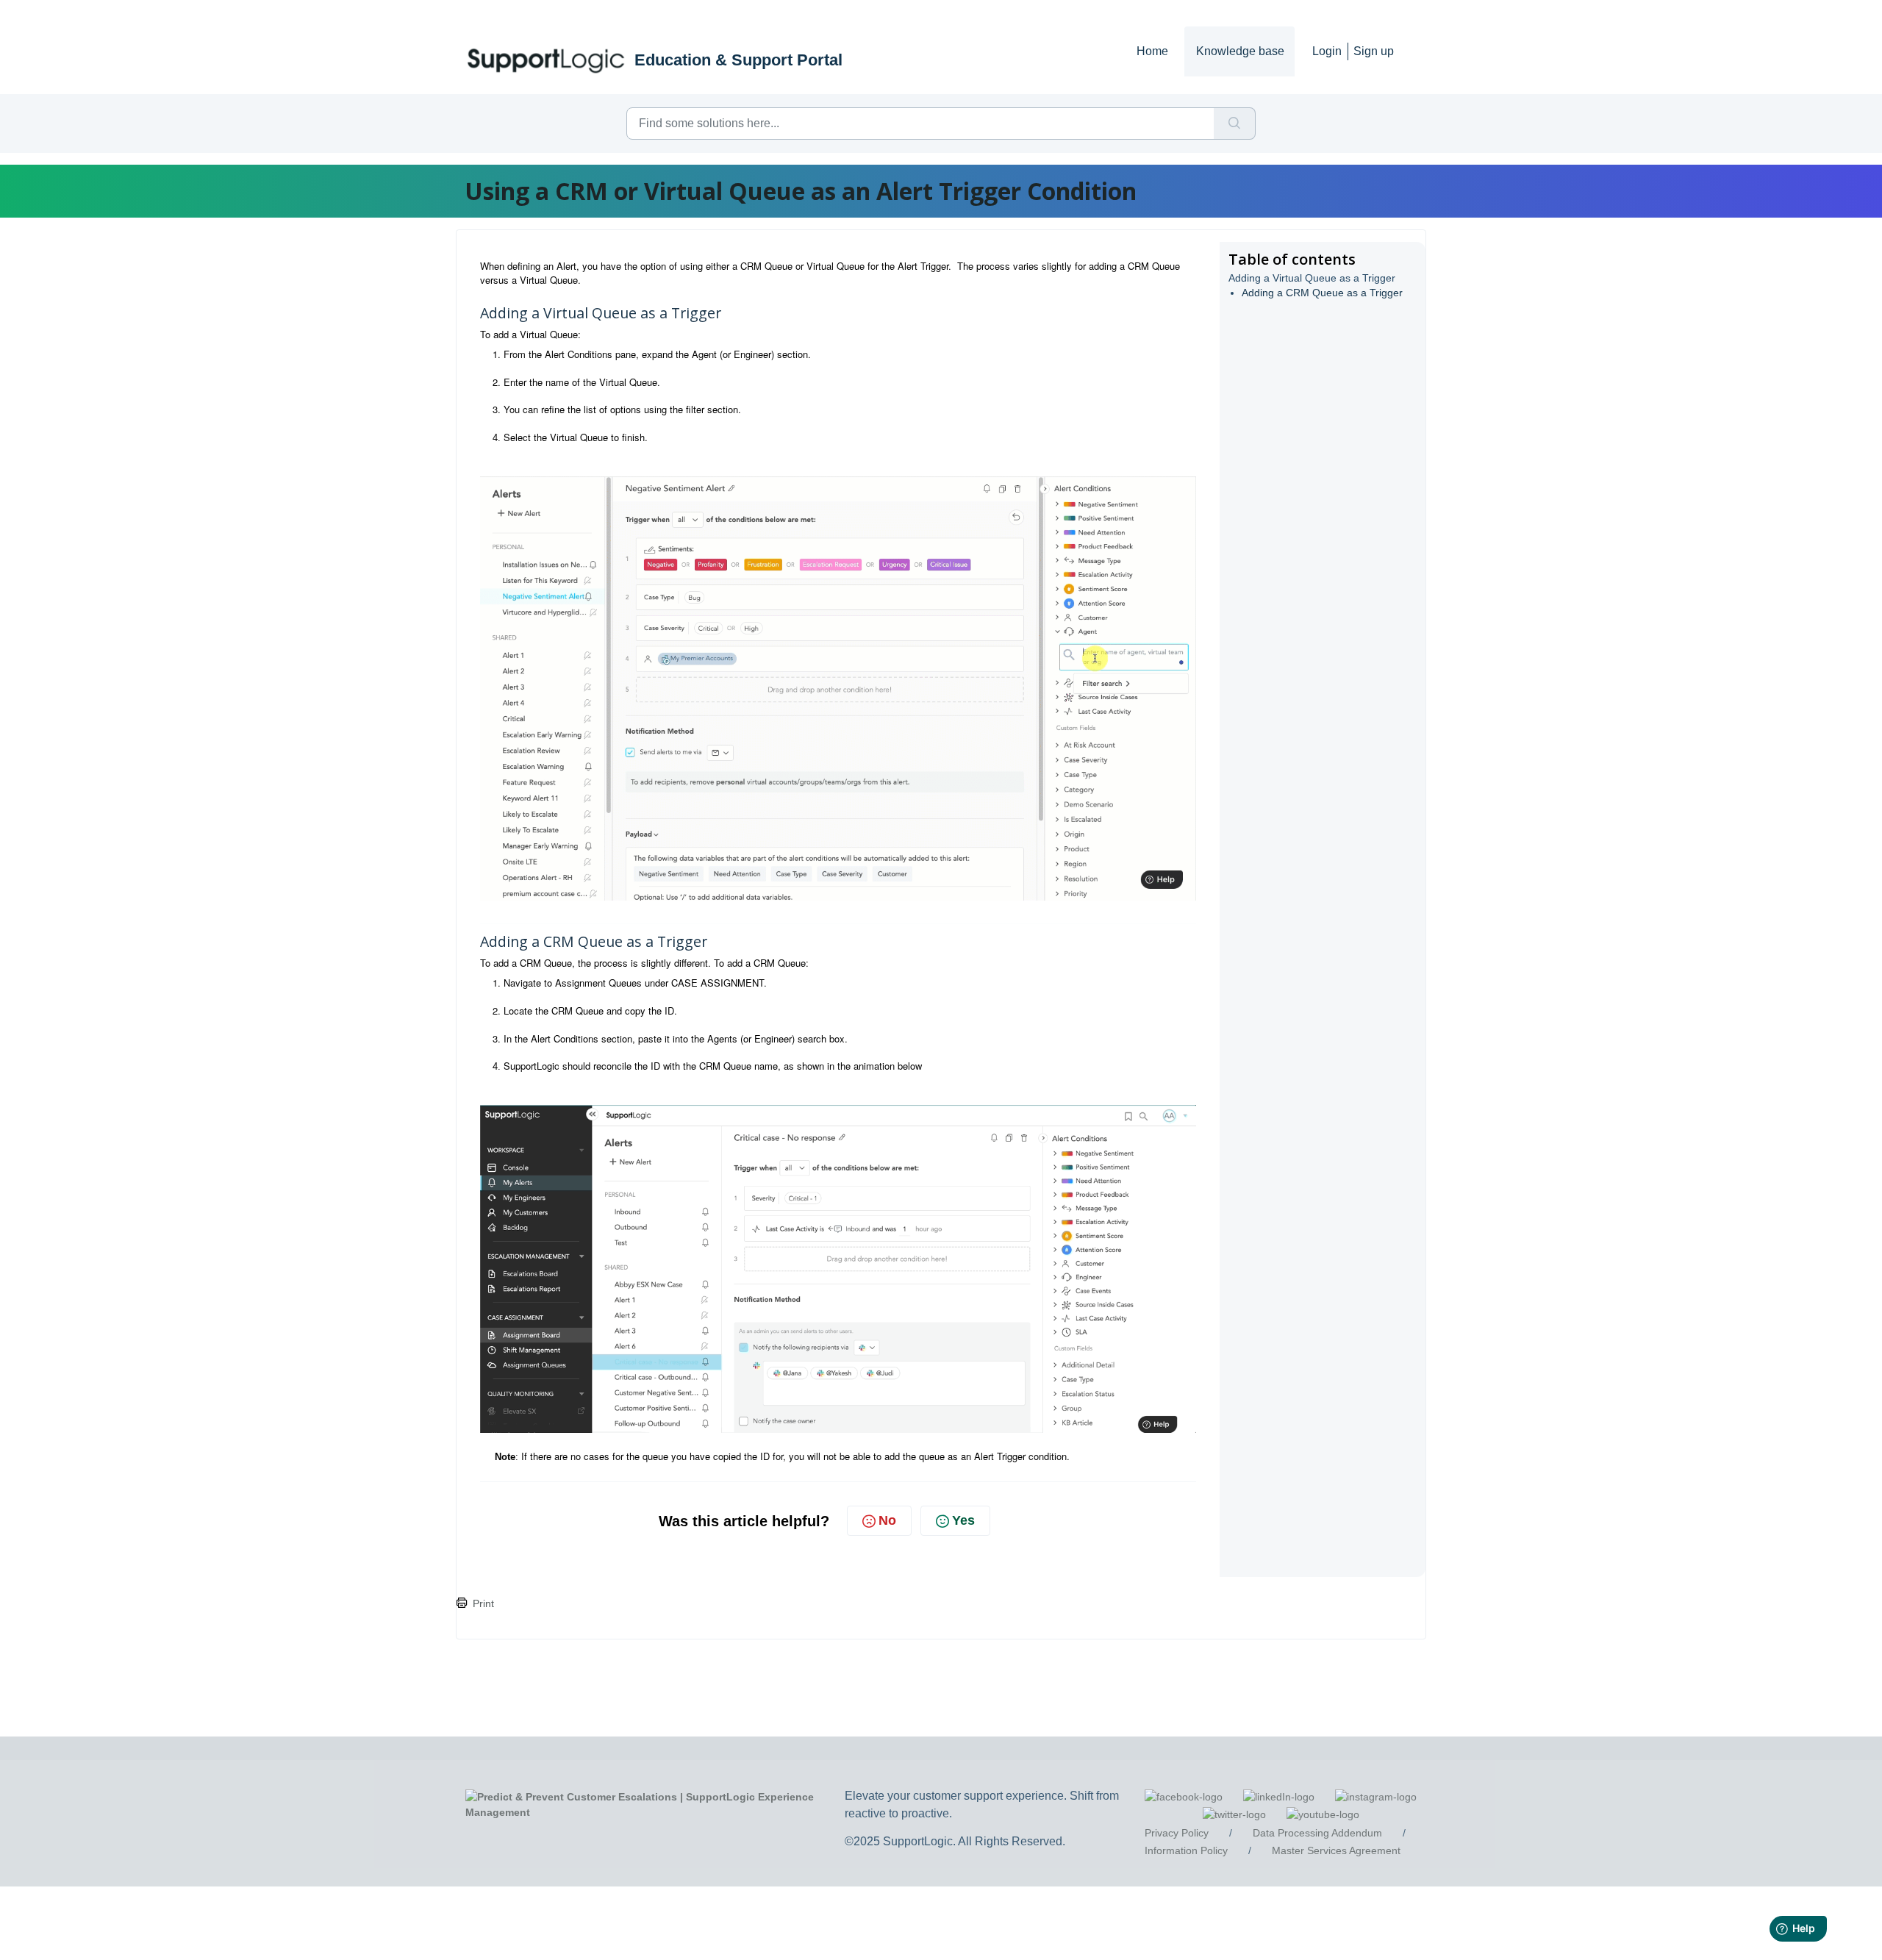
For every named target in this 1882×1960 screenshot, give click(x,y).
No (887, 1520)
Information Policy (1186, 1850)
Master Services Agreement (1336, 1850)
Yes (963, 1520)
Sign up (1374, 51)
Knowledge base (1240, 51)
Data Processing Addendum (1317, 1833)
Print (483, 1603)
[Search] (1235, 124)
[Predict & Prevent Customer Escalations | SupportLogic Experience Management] (659, 1804)
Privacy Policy (1177, 1833)
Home (1152, 51)
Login (1327, 51)
